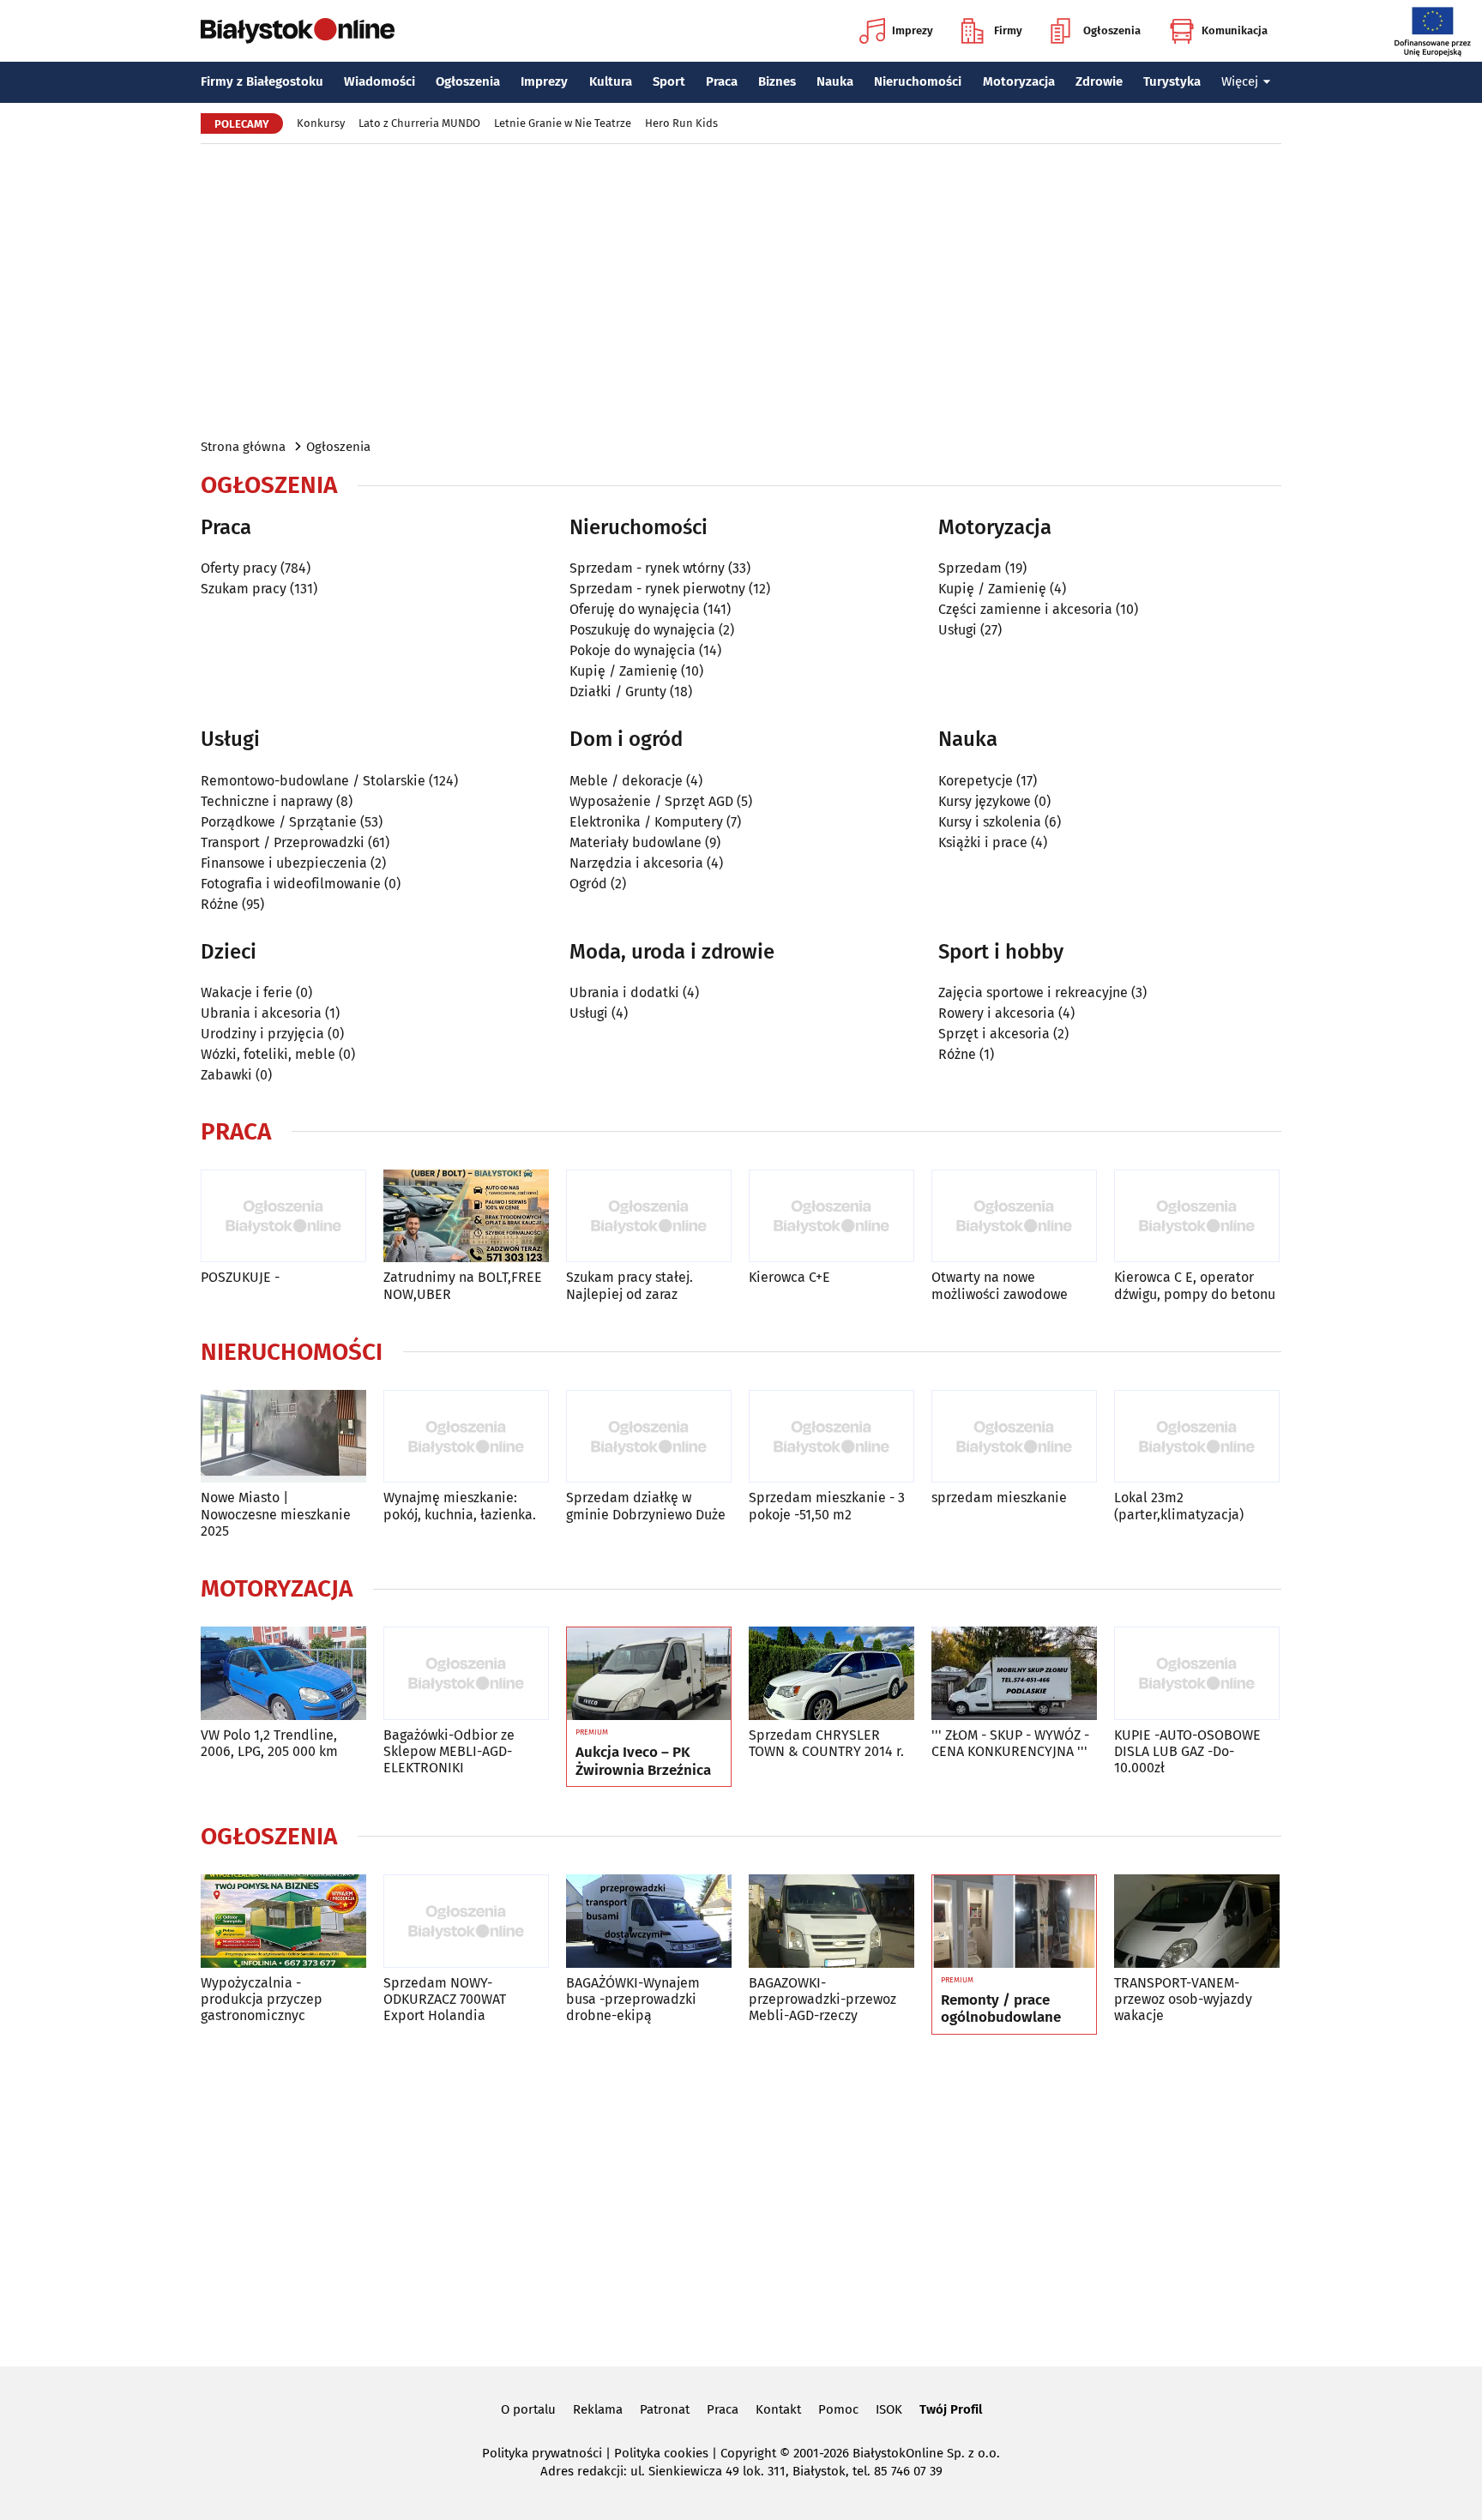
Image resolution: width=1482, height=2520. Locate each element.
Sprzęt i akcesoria (994, 1034)
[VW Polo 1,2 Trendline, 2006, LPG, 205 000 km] (283, 1673)
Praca (722, 81)
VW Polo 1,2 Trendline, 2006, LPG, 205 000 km (269, 1743)
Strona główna (243, 447)
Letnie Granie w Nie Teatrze (563, 123)
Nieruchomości (918, 81)
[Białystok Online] (298, 31)
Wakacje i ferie (247, 992)
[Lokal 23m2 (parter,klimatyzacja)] (1197, 1437)
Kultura (611, 81)
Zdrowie (1099, 81)
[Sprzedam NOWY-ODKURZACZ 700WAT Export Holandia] (466, 1921)
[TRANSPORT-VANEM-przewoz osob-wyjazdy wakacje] (1197, 1921)
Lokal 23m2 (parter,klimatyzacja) (1179, 1506)
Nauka (835, 81)
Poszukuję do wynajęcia (642, 630)
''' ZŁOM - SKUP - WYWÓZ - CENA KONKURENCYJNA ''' (1010, 1743)
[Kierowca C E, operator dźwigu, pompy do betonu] (1197, 1216)
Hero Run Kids (681, 123)
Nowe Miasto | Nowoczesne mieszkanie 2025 (276, 1514)
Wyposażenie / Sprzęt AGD (651, 801)
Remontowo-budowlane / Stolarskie (313, 781)
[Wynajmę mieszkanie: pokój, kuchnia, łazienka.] (466, 1437)
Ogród (588, 884)
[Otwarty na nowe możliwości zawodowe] (1014, 1216)
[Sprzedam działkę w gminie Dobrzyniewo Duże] (649, 1437)
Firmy (1008, 30)
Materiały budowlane (636, 842)
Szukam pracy (244, 589)
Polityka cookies (661, 2453)
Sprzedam (970, 568)
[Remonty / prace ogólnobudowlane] (1014, 1922)
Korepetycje (976, 781)
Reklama (598, 2409)
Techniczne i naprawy (267, 801)
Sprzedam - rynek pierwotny (657, 589)
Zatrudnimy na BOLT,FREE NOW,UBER (463, 1285)
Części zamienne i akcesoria (1025, 609)
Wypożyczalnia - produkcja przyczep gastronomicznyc (262, 1999)
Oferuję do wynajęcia (635, 609)
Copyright (748, 2453)
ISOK (889, 2409)
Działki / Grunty (618, 692)
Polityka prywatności (542, 2453)
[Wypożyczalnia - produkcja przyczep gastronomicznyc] (283, 1921)
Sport (669, 81)
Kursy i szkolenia (990, 822)
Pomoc (838, 2409)
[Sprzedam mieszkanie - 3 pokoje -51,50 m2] (831, 1437)
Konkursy (321, 123)
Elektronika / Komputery (646, 822)
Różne (220, 904)
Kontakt (778, 2409)
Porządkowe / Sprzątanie (279, 822)
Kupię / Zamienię (624, 671)
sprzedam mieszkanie (999, 1498)
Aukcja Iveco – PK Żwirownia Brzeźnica (643, 1761)
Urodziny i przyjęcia (262, 1034)
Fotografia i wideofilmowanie (291, 884)
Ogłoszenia (1112, 30)
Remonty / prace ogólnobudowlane (1001, 2009)
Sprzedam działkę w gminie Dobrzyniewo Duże (646, 1506)
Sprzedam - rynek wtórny (647, 568)
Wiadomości (380, 81)
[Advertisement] (741, 290)
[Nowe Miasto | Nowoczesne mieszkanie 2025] (283, 1437)
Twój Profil (951, 2409)
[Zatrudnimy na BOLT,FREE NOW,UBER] (466, 1216)
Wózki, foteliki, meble (268, 1054)
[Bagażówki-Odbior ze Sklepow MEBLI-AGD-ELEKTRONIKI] (466, 1673)
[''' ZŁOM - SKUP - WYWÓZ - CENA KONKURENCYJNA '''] (1014, 1673)
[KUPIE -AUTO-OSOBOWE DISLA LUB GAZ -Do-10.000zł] (1197, 1673)
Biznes (777, 81)
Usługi (958, 630)
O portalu (528, 2409)
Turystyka (1172, 81)
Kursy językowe (985, 801)
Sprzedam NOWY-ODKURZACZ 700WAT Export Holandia (445, 1999)
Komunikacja (1235, 30)
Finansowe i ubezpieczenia (284, 863)
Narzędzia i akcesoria (636, 863)
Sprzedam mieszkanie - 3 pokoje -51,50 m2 (827, 1506)
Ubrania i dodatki (624, 992)
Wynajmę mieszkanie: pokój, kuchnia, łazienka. (460, 1506)
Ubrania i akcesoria (261, 1013)
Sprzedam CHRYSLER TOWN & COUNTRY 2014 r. (826, 1743)
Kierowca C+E (789, 1277)
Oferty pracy (239, 568)
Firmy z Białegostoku (262, 81)
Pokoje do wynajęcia (633, 650)
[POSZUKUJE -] (283, 1216)
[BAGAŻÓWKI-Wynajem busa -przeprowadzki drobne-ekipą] (649, 1921)
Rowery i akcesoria (997, 1013)
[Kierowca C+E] (831, 1216)
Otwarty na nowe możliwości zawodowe (1000, 1285)
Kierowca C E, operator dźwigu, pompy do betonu (1195, 1285)
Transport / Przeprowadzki (283, 842)
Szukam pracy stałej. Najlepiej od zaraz (630, 1285)
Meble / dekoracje (626, 781)
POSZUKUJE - (240, 1277)
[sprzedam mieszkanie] (1014, 1437)
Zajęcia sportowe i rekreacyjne (1033, 992)
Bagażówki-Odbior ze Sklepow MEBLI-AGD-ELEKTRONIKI (449, 1751)
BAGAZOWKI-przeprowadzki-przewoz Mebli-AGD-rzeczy (822, 1999)
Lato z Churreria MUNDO (419, 123)
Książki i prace (983, 842)
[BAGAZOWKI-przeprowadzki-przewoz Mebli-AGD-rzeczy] (831, 1921)
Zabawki (226, 1075)
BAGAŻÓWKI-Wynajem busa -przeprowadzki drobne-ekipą (633, 1999)
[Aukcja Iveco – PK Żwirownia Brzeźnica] (649, 1674)
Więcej (1240, 81)
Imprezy (913, 30)
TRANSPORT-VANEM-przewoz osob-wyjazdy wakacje (1183, 1999)
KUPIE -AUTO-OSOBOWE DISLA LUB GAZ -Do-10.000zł (1187, 1751)
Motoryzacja (1019, 81)
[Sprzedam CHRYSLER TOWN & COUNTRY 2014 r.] (831, 1673)
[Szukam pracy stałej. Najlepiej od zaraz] (649, 1216)
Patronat (665, 2409)
